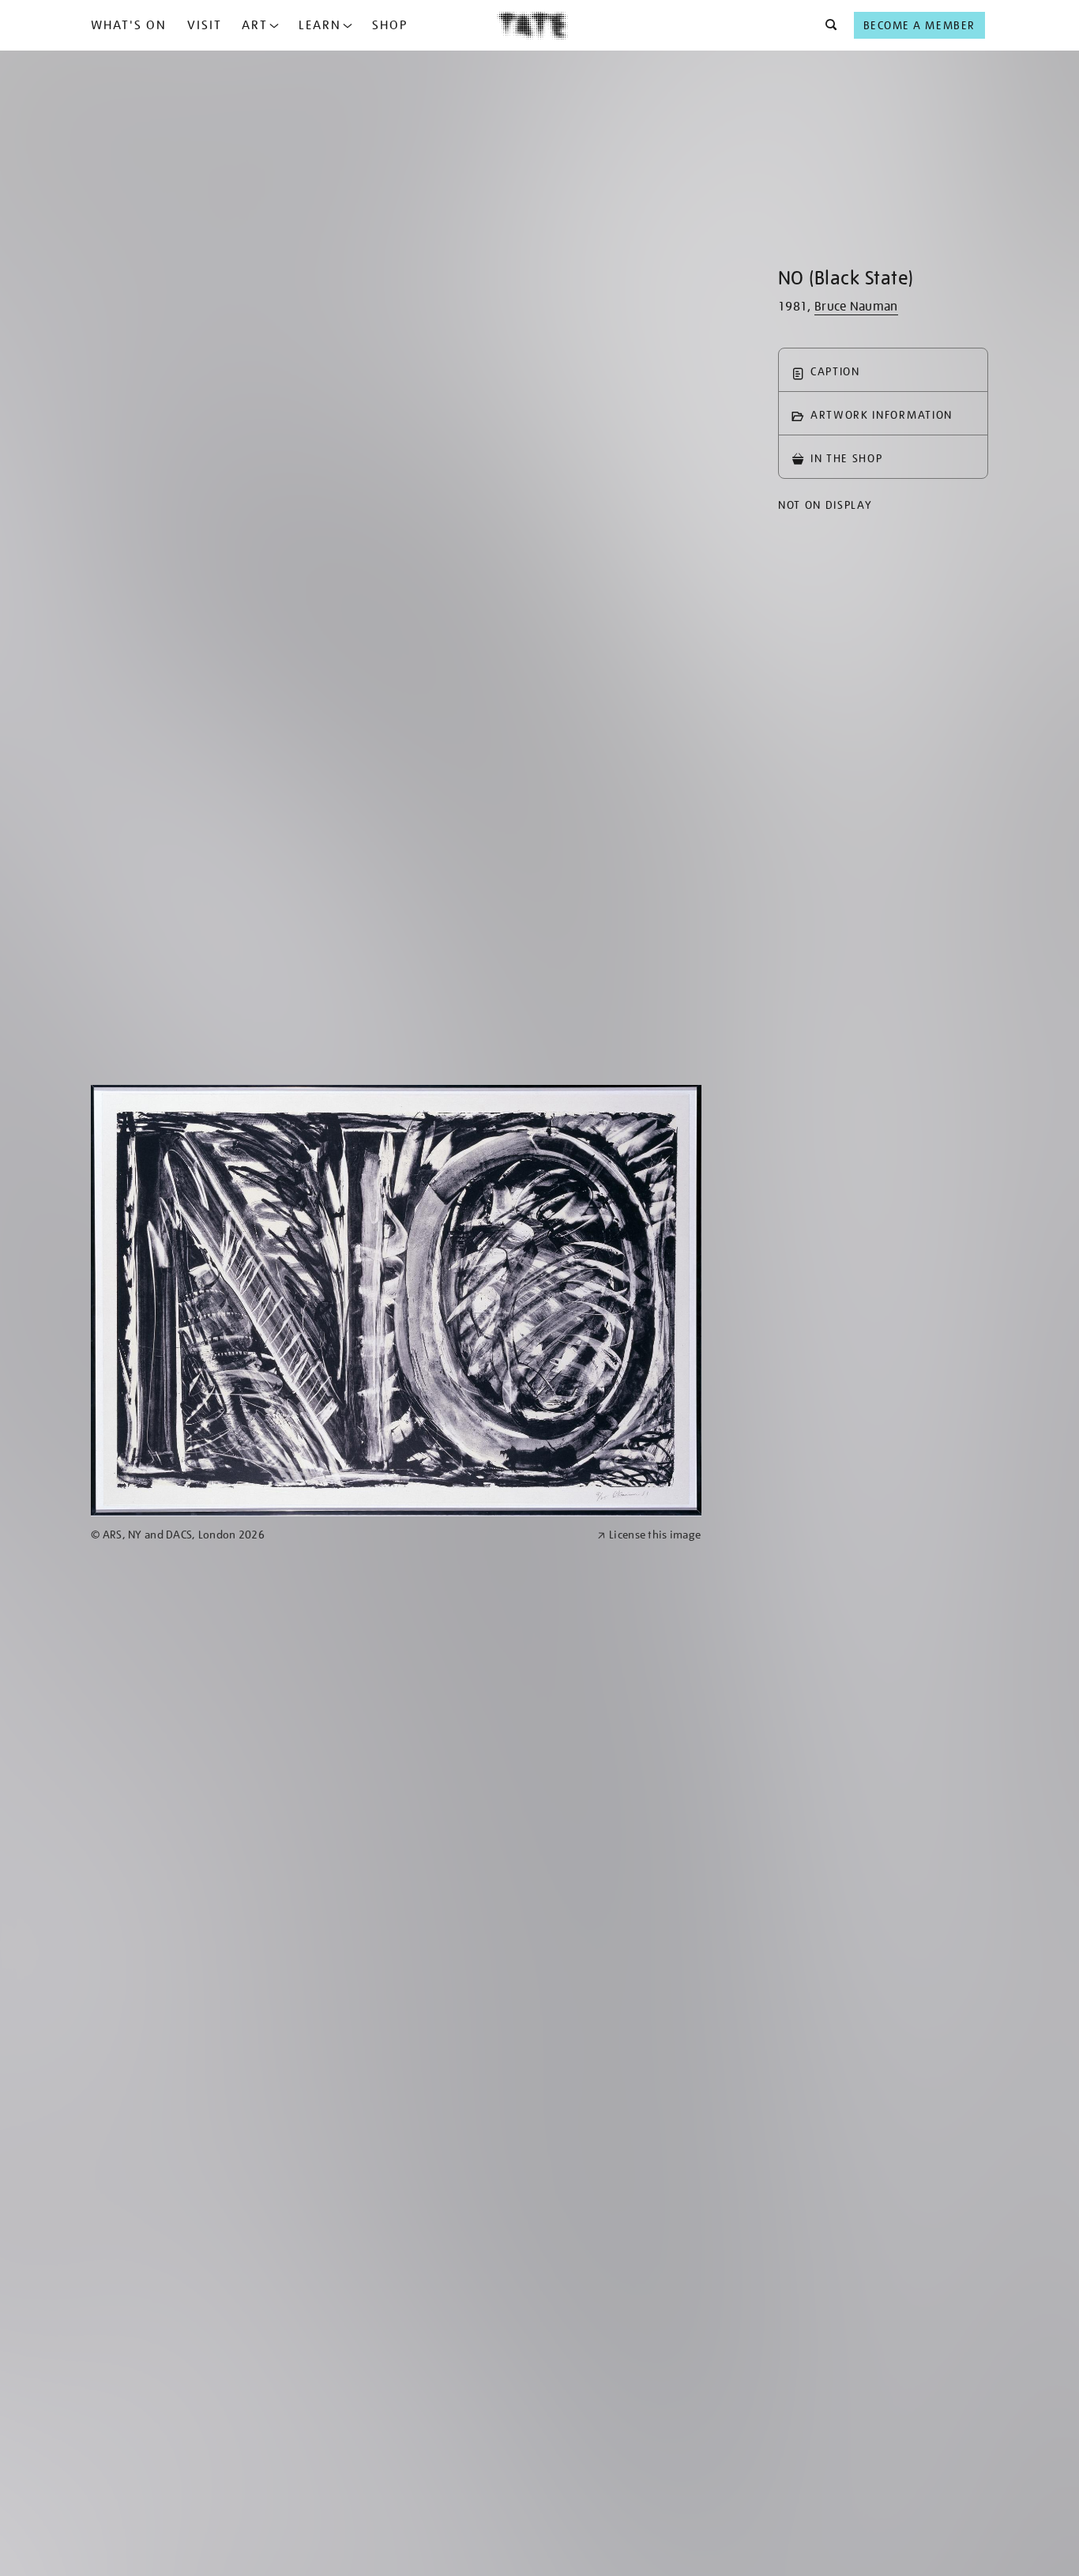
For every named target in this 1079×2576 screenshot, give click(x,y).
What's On (129, 25)
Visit (205, 25)
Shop (390, 25)
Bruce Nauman (856, 307)
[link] (337, 1535)
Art (255, 25)
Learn (320, 25)
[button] (827, 25)
